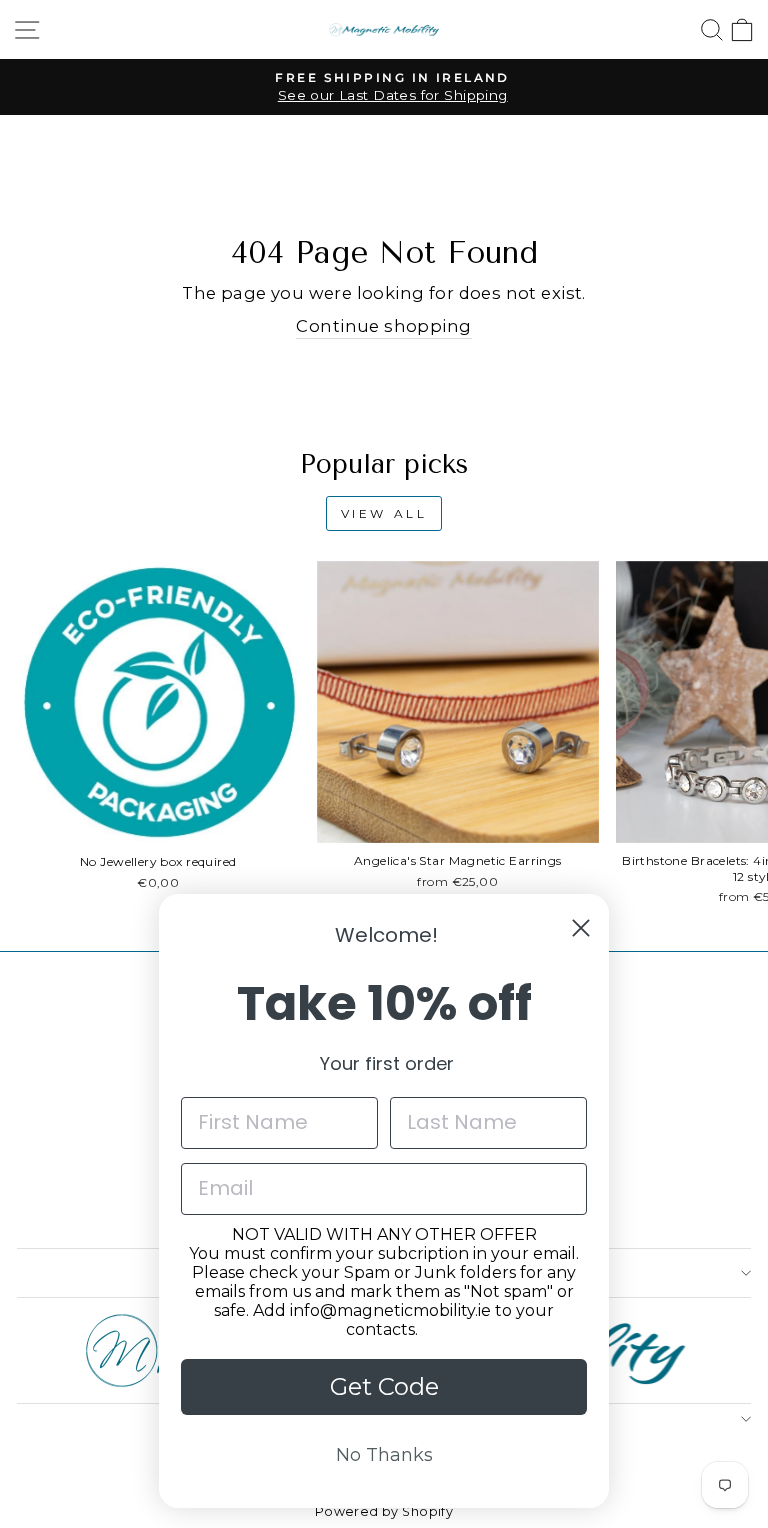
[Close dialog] (581, 928)
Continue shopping (383, 326)
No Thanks (384, 1455)
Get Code (384, 1386)
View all (384, 513)
